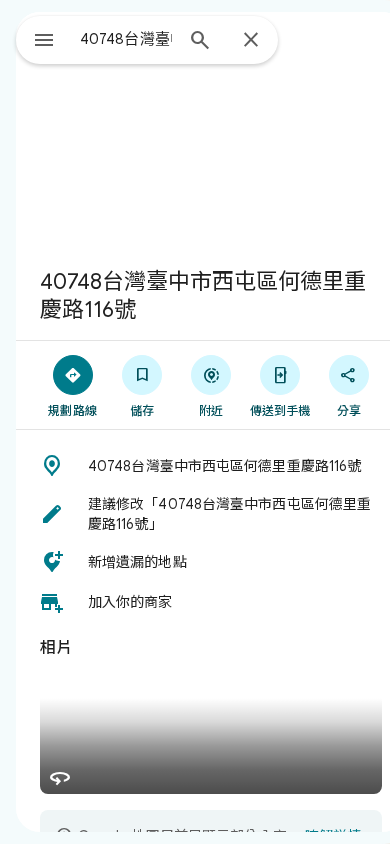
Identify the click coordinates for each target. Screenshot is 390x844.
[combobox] (126, 39)
